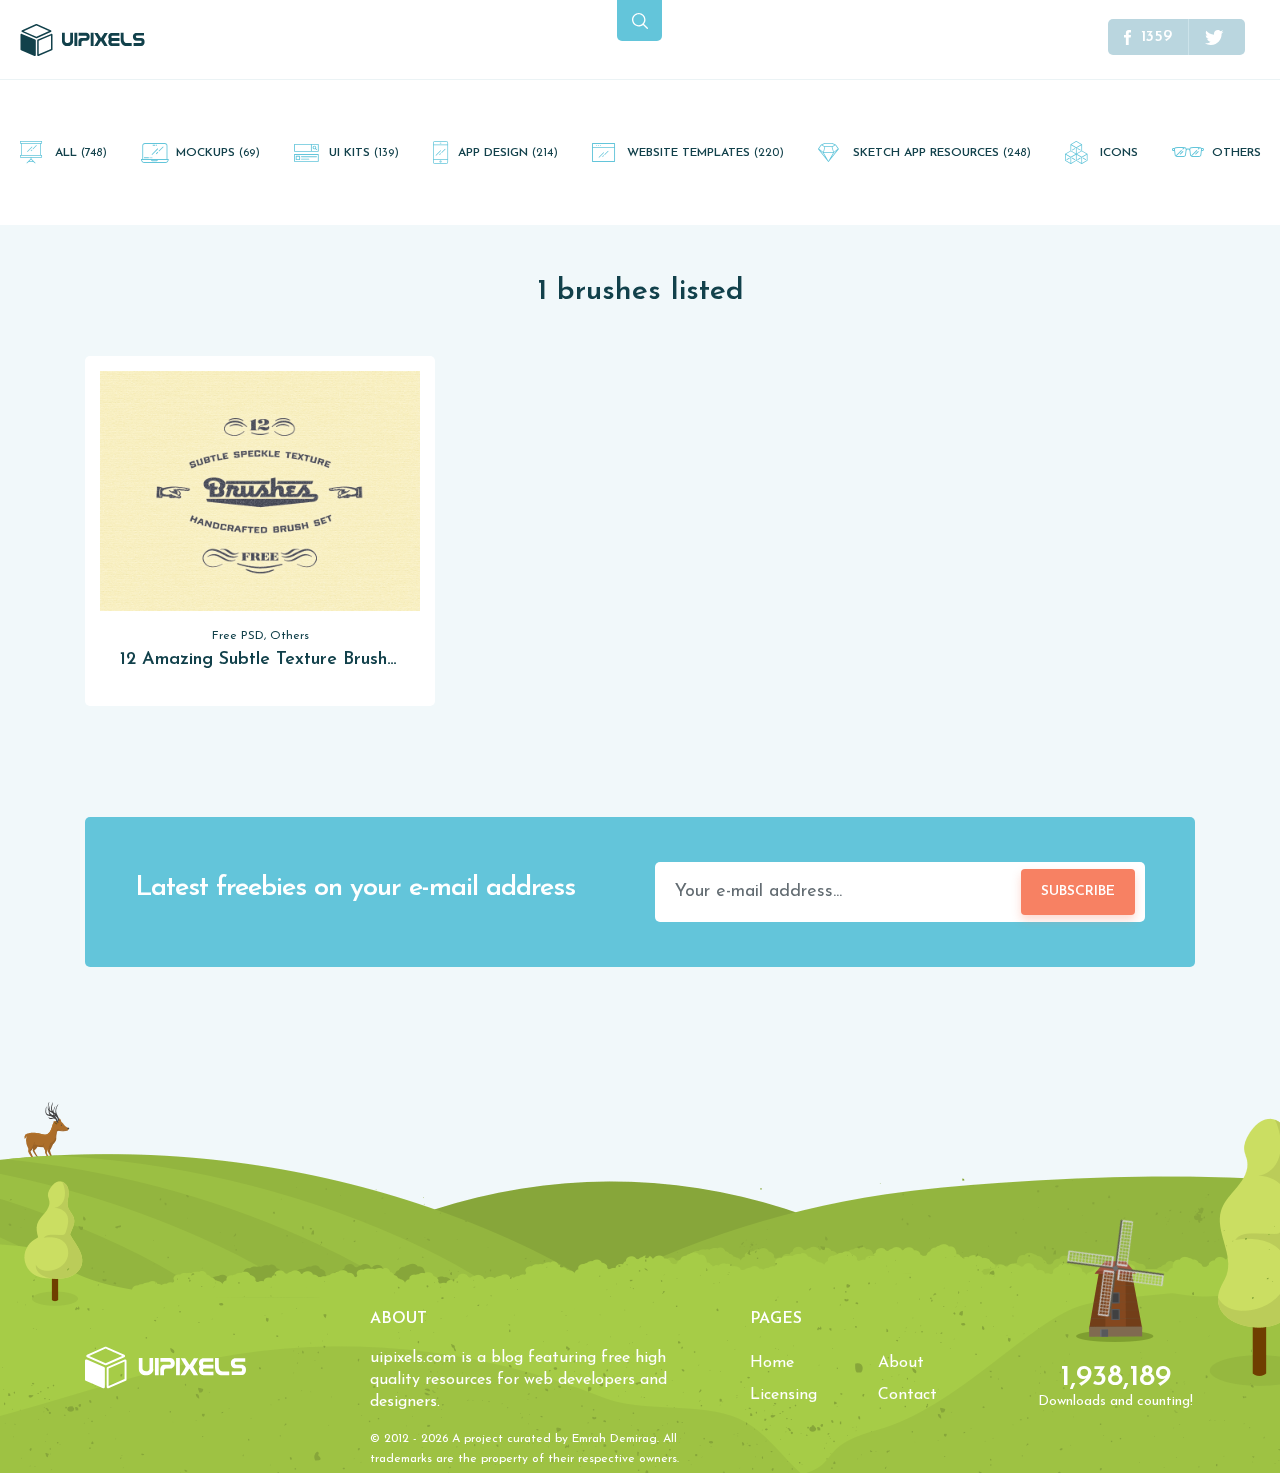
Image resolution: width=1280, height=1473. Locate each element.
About (901, 1363)
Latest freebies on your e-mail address (355, 888)
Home (772, 1363)
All (81, 153)
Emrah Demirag (614, 1439)
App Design (508, 153)
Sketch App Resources (942, 153)
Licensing (783, 1395)
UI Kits (364, 153)
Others (1236, 153)
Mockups (218, 153)
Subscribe (1078, 891)
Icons (1119, 153)
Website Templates (705, 153)
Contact (907, 1395)
